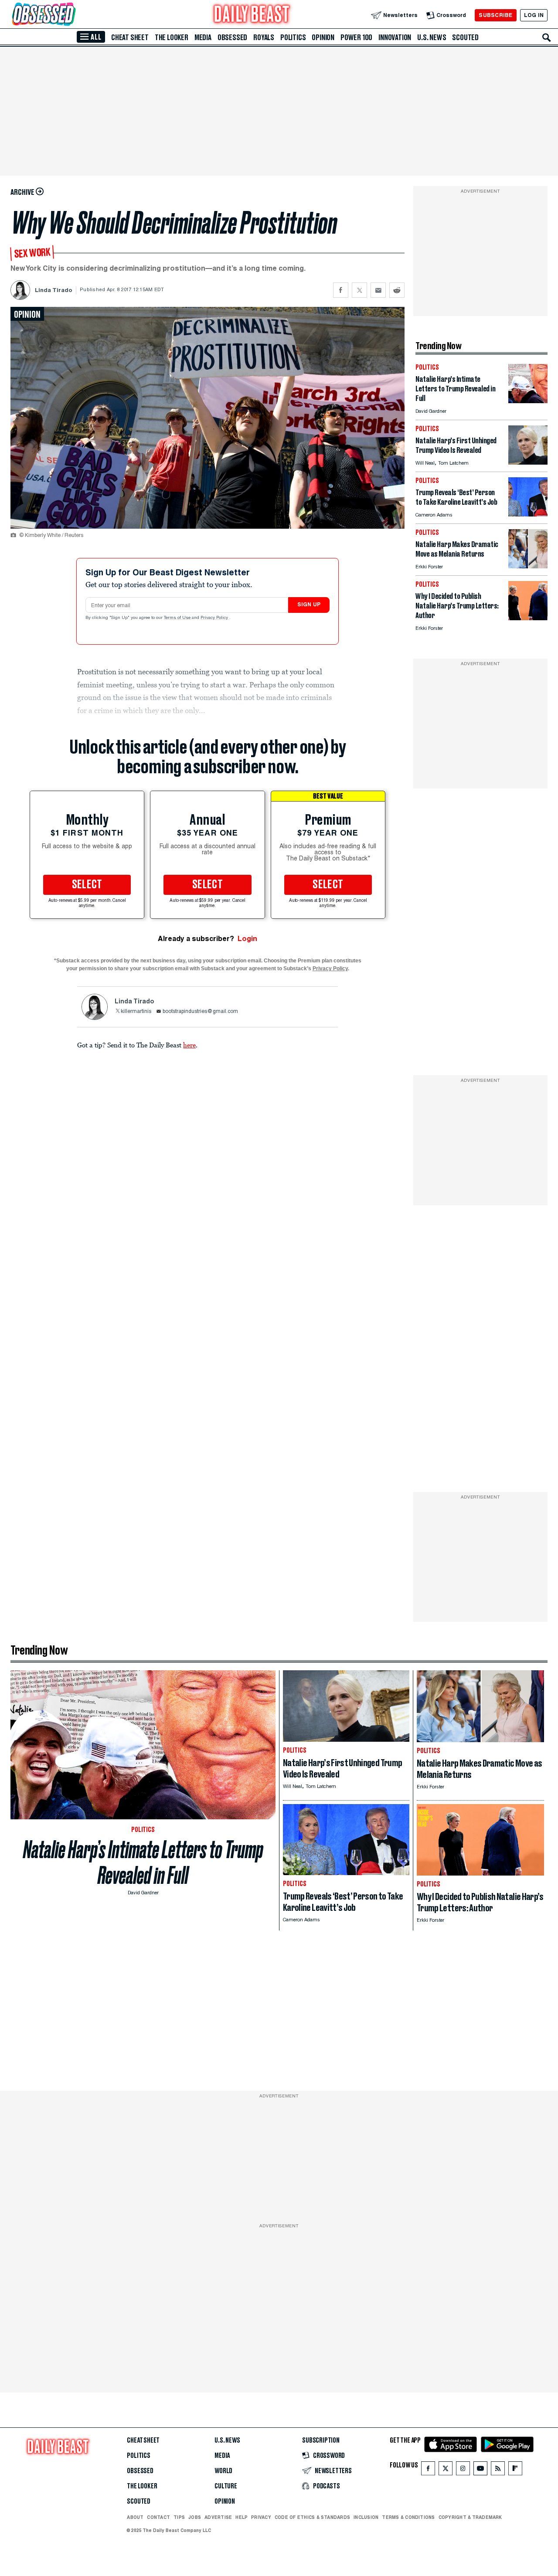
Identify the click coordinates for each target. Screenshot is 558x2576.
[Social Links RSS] (498, 2470)
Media (203, 37)
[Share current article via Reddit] (397, 290)
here (189, 1045)
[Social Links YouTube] (480, 2470)
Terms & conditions (408, 2517)
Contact (158, 2517)
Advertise (218, 2517)
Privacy (261, 2517)
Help (242, 2517)
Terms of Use (178, 618)
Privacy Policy (215, 618)
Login (247, 939)
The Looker (172, 37)
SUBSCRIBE (495, 15)
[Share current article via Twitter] (359, 290)
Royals (264, 37)
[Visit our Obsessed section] (71, 15)
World (223, 2471)
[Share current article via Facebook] (341, 290)
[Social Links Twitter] (446, 2470)
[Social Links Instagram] (463, 2470)
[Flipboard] (515, 2470)
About (135, 2517)
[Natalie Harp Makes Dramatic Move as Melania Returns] (528, 566)
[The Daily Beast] (252, 15)
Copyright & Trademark (470, 2517)
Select (87, 885)
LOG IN (534, 15)
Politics (293, 37)
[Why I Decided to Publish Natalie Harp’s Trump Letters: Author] (528, 618)
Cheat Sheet (130, 37)
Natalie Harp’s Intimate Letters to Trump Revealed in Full (143, 1862)
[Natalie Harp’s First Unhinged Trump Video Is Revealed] (528, 462)
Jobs (195, 2517)
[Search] (547, 37)
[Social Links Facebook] (428, 2470)
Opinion (323, 37)
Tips (179, 2517)
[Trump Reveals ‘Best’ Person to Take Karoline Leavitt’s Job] (528, 514)
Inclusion (366, 2517)
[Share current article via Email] (378, 290)
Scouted (465, 37)
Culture (226, 2486)
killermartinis (136, 1012)
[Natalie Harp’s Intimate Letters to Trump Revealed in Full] (528, 401)
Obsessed (232, 37)
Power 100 (356, 37)
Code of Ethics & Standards (312, 2517)
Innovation (395, 37)
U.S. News (432, 37)
